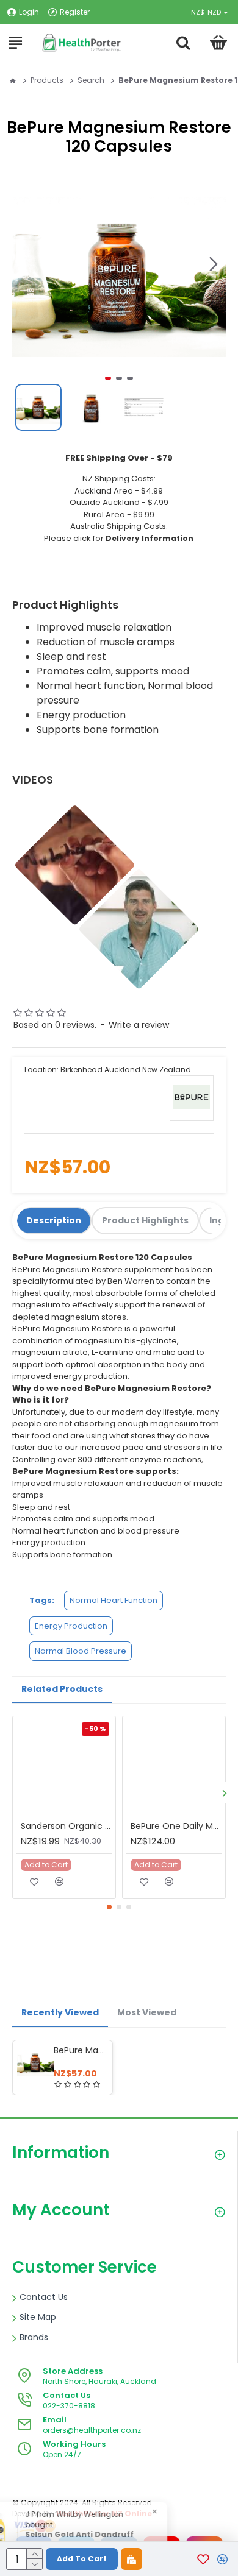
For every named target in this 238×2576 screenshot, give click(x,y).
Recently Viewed (60, 2012)
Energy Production (71, 1626)
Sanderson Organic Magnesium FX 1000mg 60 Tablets (67, 1826)
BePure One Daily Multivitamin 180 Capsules (176, 1826)
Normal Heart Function (114, 1600)
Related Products (62, 1689)
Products (47, 80)
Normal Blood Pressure (81, 1651)
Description (54, 1220)
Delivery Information (150, 538)
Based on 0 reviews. (55, 1025)
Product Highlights (145, 1220)
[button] (214, 264)
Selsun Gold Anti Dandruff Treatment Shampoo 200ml (124, 2540)
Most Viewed (147, 2012)
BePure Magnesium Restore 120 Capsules (81, 2050)
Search (91, 80)
